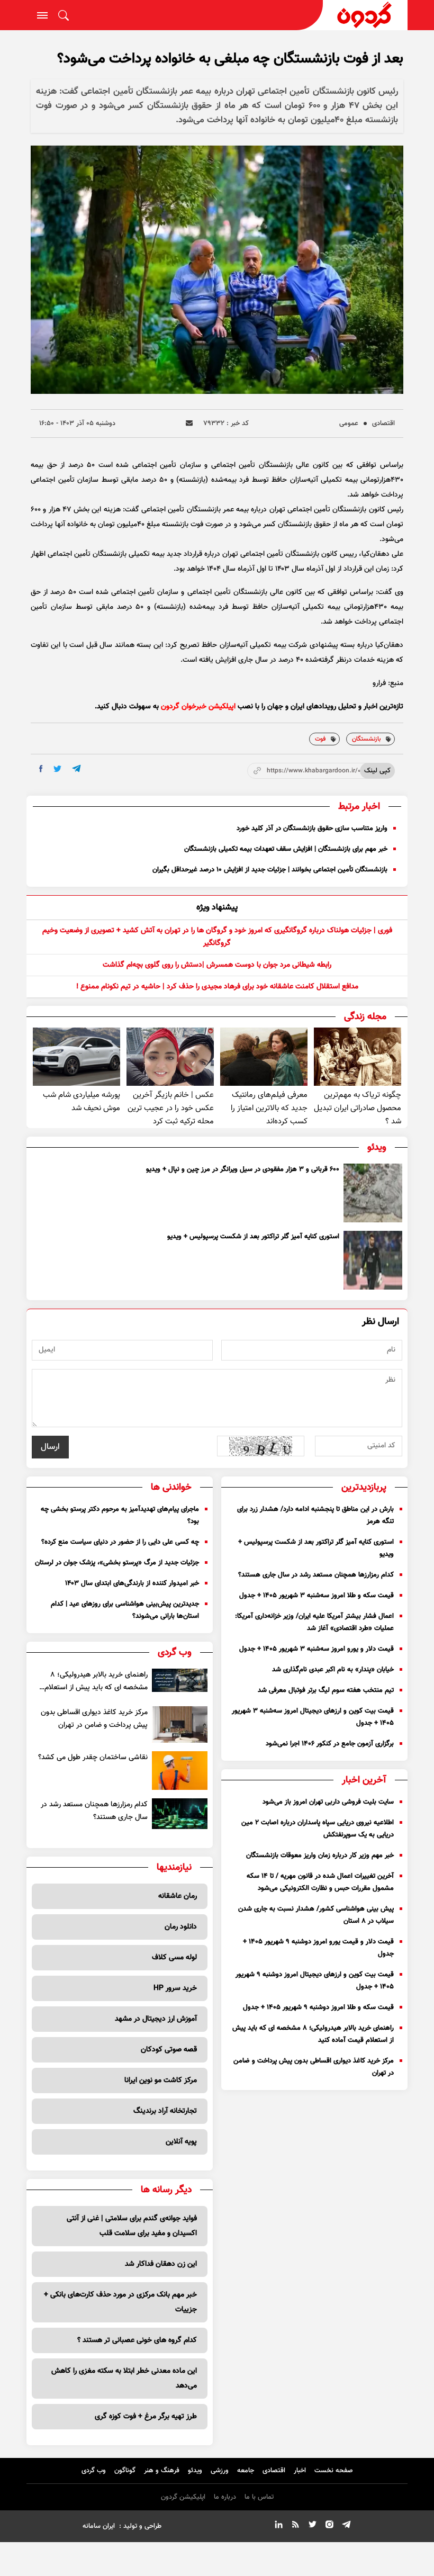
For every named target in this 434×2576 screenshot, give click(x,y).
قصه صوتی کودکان (169, 2050)
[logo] (365, 15)
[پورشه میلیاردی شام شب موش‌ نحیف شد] (76, 1057)
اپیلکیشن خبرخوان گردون (198, 707)
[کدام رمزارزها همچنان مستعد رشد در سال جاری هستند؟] (180, 1814)
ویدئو (195, 2471)
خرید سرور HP (175, 1988)
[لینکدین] (278, 2526)
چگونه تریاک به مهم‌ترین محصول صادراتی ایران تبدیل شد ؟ (358, 1108)
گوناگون (125, 2471)
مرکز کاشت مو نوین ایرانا (161, 2080)
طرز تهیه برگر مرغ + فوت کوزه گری (146, 2417)
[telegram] (76, 768)
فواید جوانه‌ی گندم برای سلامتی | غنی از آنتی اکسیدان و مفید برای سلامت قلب (132, 2226)
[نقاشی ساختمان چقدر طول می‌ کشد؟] (180, 1770)
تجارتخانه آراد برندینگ (165, 2111)
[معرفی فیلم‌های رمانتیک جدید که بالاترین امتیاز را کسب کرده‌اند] (264, 1057)
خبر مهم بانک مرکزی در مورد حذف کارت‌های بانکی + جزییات (120, 2302)
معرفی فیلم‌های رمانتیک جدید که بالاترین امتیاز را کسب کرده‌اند (269, 1108)
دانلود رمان (181, 1927)
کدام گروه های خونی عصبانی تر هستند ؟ (137, 2340)
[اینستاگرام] (329, 2526)
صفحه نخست (334, 2471)
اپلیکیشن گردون (183, 2497)
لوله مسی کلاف (174, 1958)
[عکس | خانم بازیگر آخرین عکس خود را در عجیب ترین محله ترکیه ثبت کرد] (170, 1057)
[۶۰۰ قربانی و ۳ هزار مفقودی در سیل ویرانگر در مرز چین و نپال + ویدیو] (373, 1193)
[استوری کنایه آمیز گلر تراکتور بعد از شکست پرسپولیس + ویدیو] (373, 1260)
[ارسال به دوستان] (189, 423)
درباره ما (225, 2497)
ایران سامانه (99, 2526)
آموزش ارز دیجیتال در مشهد (156, 2019)
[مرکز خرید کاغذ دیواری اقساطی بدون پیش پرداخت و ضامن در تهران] (180, 1725)
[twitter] (57, 769)
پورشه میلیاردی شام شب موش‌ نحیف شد (82, 1102)
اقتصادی (383, 424)
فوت (320, 739)
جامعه (246, 2471)
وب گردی (94, 2471)
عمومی (349, 424)
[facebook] (41, 769)
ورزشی (220, 2471)
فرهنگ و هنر (162, 2471)
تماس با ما (259, 2497)
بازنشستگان (366, 739)
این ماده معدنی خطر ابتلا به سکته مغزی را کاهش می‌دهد (124, 2379)
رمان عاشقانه (178, 1896)
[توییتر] (312, 2526)
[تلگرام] (346, 2526)
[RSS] (295, 2526)
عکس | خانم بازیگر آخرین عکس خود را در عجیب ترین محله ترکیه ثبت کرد (171, 1108)
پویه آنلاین (181, 2142)
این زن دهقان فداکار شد (161, 2264)
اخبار (300, 2471)
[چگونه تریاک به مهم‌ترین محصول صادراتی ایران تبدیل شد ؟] (358, 1057)
